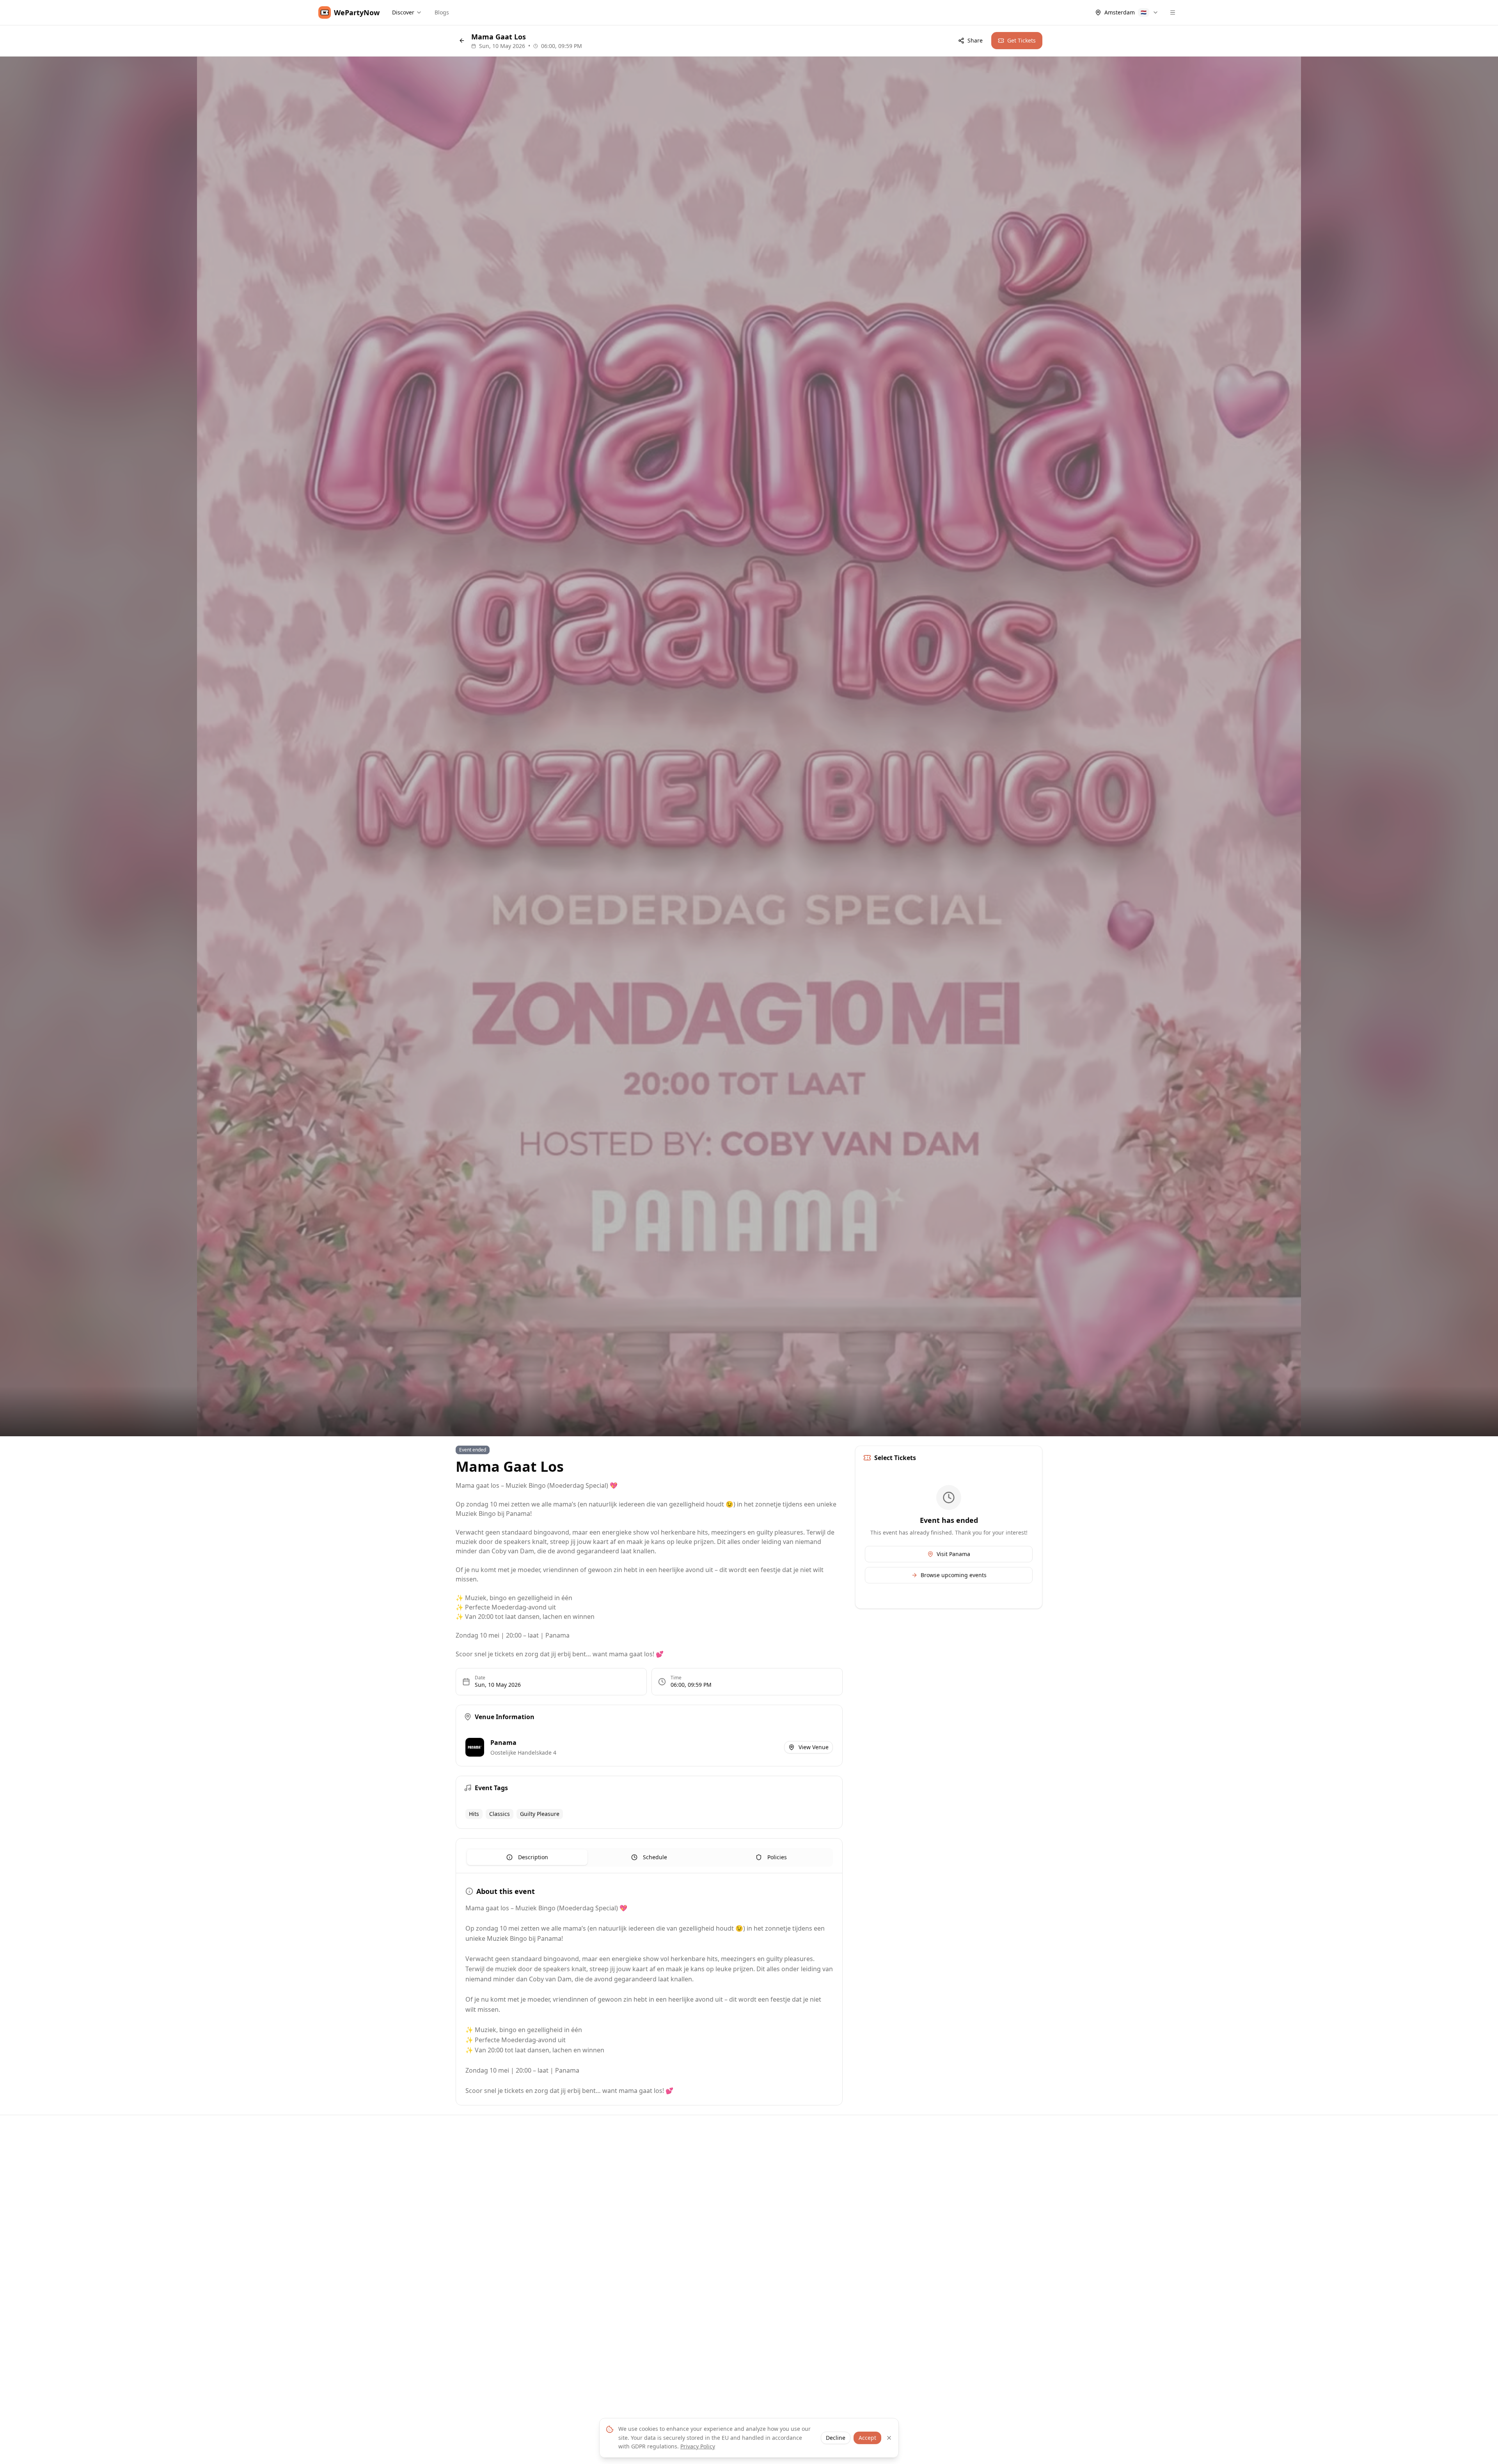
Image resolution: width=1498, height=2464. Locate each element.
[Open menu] (1173, 12)
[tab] (527, 1857)
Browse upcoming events (954, 1575)
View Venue (814, 1747)
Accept (867, 2438)
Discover (403, 12)
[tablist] (649, 1857)
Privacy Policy (698, 2446)
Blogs (442, 12)
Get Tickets (1021, 40)
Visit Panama (953, 1554)
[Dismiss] (889, 2438)
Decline (836, 2438)
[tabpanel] (649, 1991)
